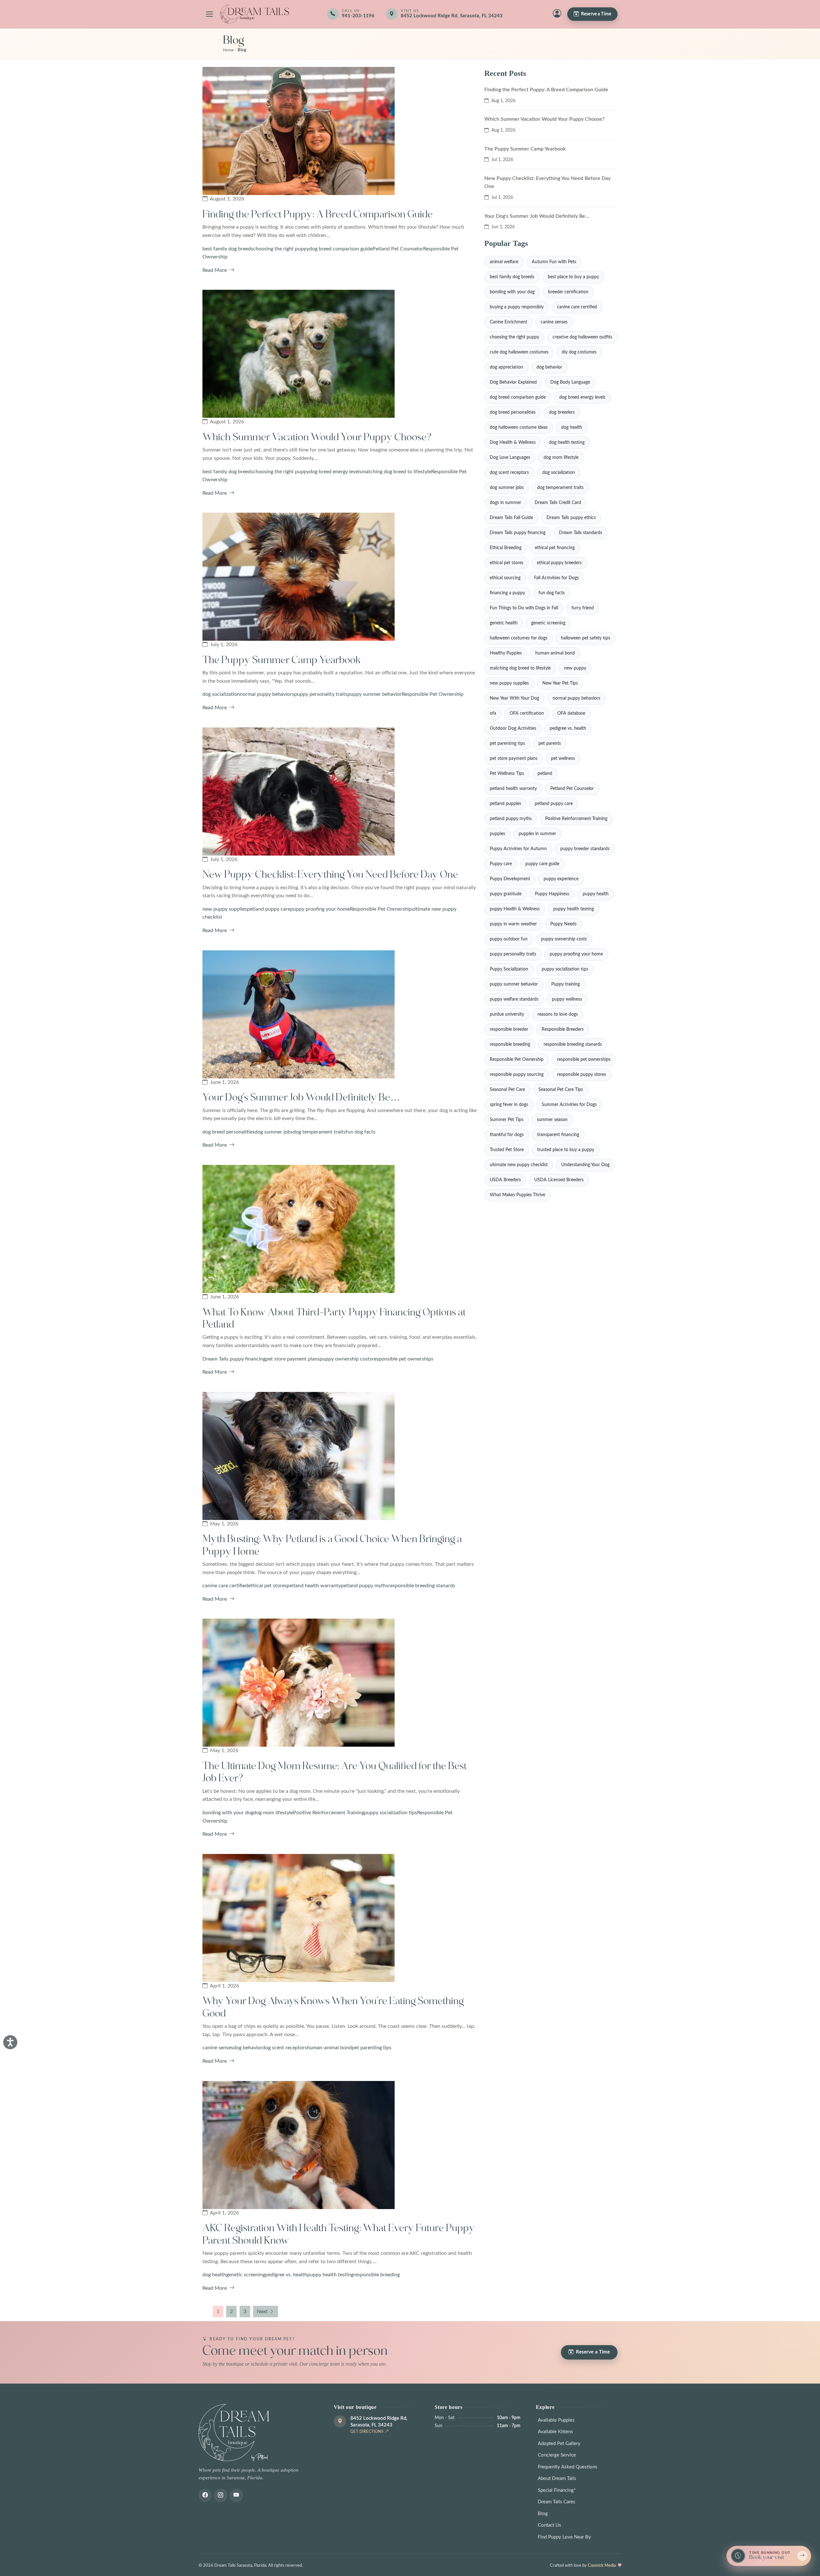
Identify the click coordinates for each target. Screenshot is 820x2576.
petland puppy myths (365, 1586)
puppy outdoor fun (509, 939)
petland (545, 774)
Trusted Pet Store (507, 1150)
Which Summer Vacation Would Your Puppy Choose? (317, 437)
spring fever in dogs (509, 1105)
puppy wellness (567, 999)
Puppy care (501, 864)
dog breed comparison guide (341, 249)
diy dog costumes (579, 352)
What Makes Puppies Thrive (517, 1195)
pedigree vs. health (286, 2275)
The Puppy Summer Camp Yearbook (282, 660)
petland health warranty (314, 1586)
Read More (215, 270)
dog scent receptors (285, 2048)
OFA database (571, 713)
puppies (497, 834)
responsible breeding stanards (422, 1586)
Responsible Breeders (563, 1029)
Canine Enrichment (508, 322)
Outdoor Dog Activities (513, 728)
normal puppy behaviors (267, 694)
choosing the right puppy (281, 249)
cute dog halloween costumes (519, 352)
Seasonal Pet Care (507, 1090)
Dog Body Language (570, 382)
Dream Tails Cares (557, 2502)
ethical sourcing (505, 578)
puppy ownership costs (346, 1359)
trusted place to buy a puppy (566, 1150)
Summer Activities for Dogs (569, 1105)
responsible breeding (377, 2275)
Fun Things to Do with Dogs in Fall (524, 608)
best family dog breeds (228, 249)
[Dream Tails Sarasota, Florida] (254, 14)
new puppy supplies (225, 909)
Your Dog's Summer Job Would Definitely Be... (537, 216)
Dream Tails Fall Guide (511, 518)
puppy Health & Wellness (515, 909)
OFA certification (527, 713)
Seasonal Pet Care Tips (561, 1090)
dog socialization (221, 694)
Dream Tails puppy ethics (571, 518)
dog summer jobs (274, 1132)
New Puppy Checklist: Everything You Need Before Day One (330, 875)
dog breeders (562, 412)
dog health (214, 2275)
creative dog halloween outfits (582, 337)
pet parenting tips (372, 2048)
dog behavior (248, 2048)
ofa (493, 713)
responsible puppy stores (582, 1075)
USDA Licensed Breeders (559, 1180)
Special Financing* (557, 2490)
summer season (552, 1120)
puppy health (596, 894)
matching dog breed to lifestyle (396, 472)
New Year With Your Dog (514, 698)
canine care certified (225, 1586)
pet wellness (563, 759)
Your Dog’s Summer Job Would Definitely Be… (301, 1097)
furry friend (583, 608)
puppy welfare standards (514, 999)
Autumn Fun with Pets (554, 262)
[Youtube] (236, 2495)
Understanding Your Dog (585, 1165)
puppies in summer (537, 834)
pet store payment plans (293, 1359)
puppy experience (561, 879)
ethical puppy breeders (559, 563)
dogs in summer (505, 503)
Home (228, 50)
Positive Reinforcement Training (329, 1813)
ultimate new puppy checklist (519, 1165)
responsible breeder (509, 1029)
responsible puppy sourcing (517, 1075)
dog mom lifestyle (273, 1813)
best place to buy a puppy (573, 277)
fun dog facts (361, 1132)
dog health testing (567, 443)
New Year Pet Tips (560, 683)
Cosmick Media (602, 2565)
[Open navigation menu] (209, 14)
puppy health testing (330, 2275)
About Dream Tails (557, 2478)
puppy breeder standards (585, 849)
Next (262, 2312)
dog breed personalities (229, 1132)
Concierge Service (557, 2455)
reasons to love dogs (558, 1014)
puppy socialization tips (391, 1813)
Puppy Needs (563, 924)
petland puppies (505, 804)
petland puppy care (269, 909)
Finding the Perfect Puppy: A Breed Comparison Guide (318, 214)
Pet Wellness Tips (507, 774)
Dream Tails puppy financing (234, 1359)
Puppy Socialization (509, 969)
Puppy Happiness (552, 894)
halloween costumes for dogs (519, 638)
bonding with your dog (228, 1813)
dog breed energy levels (335, 472)
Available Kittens (555, 2432)
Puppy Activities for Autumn (518, 849)
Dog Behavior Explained (513, 382)
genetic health (504, 623)
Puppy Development (510, 879)
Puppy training (566, 984)
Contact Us (549, 2525)
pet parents (550, 744)
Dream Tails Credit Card (558, 503)
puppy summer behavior (375, 694)
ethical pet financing (555, 548)
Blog (543, 2514)
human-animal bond (329, 2048)
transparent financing (558, 1135)
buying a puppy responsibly (517, 307)
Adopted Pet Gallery (559, 2444)
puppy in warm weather (513, 924)
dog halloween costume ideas (519, 427)
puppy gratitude (506, 894)
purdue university (507, 1014)
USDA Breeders (505, 1180)
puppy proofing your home (320, 909)
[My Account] (557, 14)
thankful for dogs (507, 1135)
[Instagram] (221, 2495)
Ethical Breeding (506, 548)
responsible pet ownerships (403, 1359)
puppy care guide (542, 864)
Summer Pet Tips (507, 1120)
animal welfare (504, 262)
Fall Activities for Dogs (556, 578)
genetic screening (246, 2275)
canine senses (218, 2048)
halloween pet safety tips (586, 638)
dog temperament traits (319, 1132)
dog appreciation (506, 367)
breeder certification (568, 292)
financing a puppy (507, 593)
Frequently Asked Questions (568, 2467)
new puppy (575, 668)
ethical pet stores (267, 1586)
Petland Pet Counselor (398, 249)
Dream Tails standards (581, 533)
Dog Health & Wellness (513, 443)
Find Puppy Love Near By (564, 2537)
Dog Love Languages (510, 458)
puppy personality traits (321, 694)
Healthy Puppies (506, 653)
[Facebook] (205, 2495)
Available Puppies (556, 2420)
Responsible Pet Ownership (433, 694)
